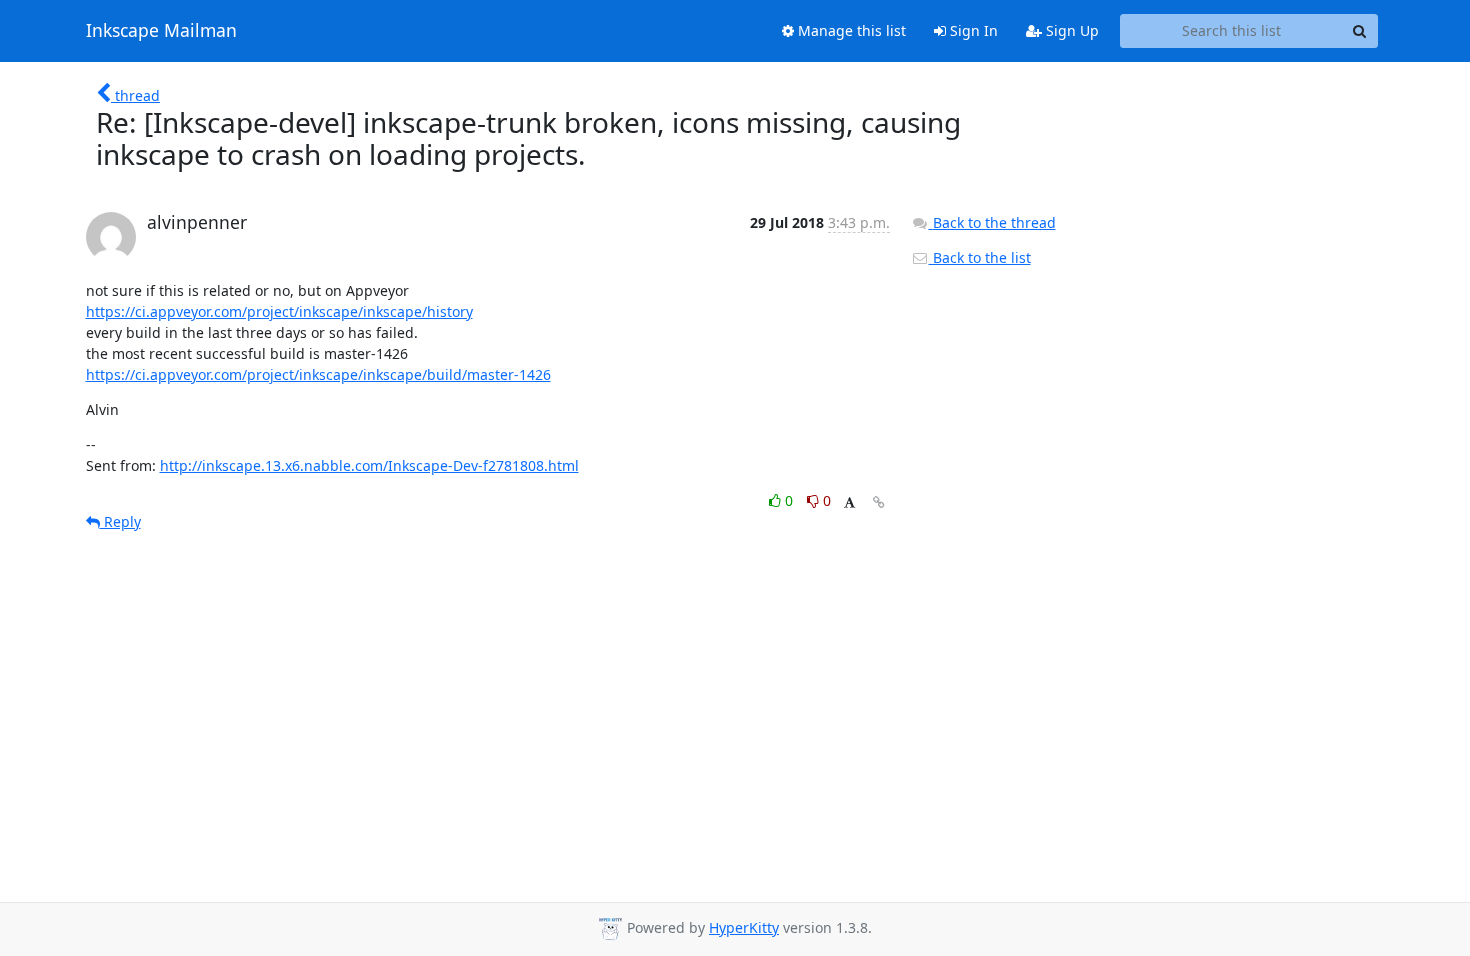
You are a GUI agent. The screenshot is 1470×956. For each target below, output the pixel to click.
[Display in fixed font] (849, 503)
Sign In (972, 30)
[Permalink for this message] (879, 502)
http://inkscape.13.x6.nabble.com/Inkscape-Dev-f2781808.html (369, 465)
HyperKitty (744, 927)
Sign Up (1070, 30)
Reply (120, 521)
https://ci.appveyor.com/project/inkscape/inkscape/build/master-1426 (318, 374)
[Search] (1360, 31)
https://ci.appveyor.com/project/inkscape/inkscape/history (279, 311)
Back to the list (980, 257)
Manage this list (850, 30)
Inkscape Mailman (161, 31)
